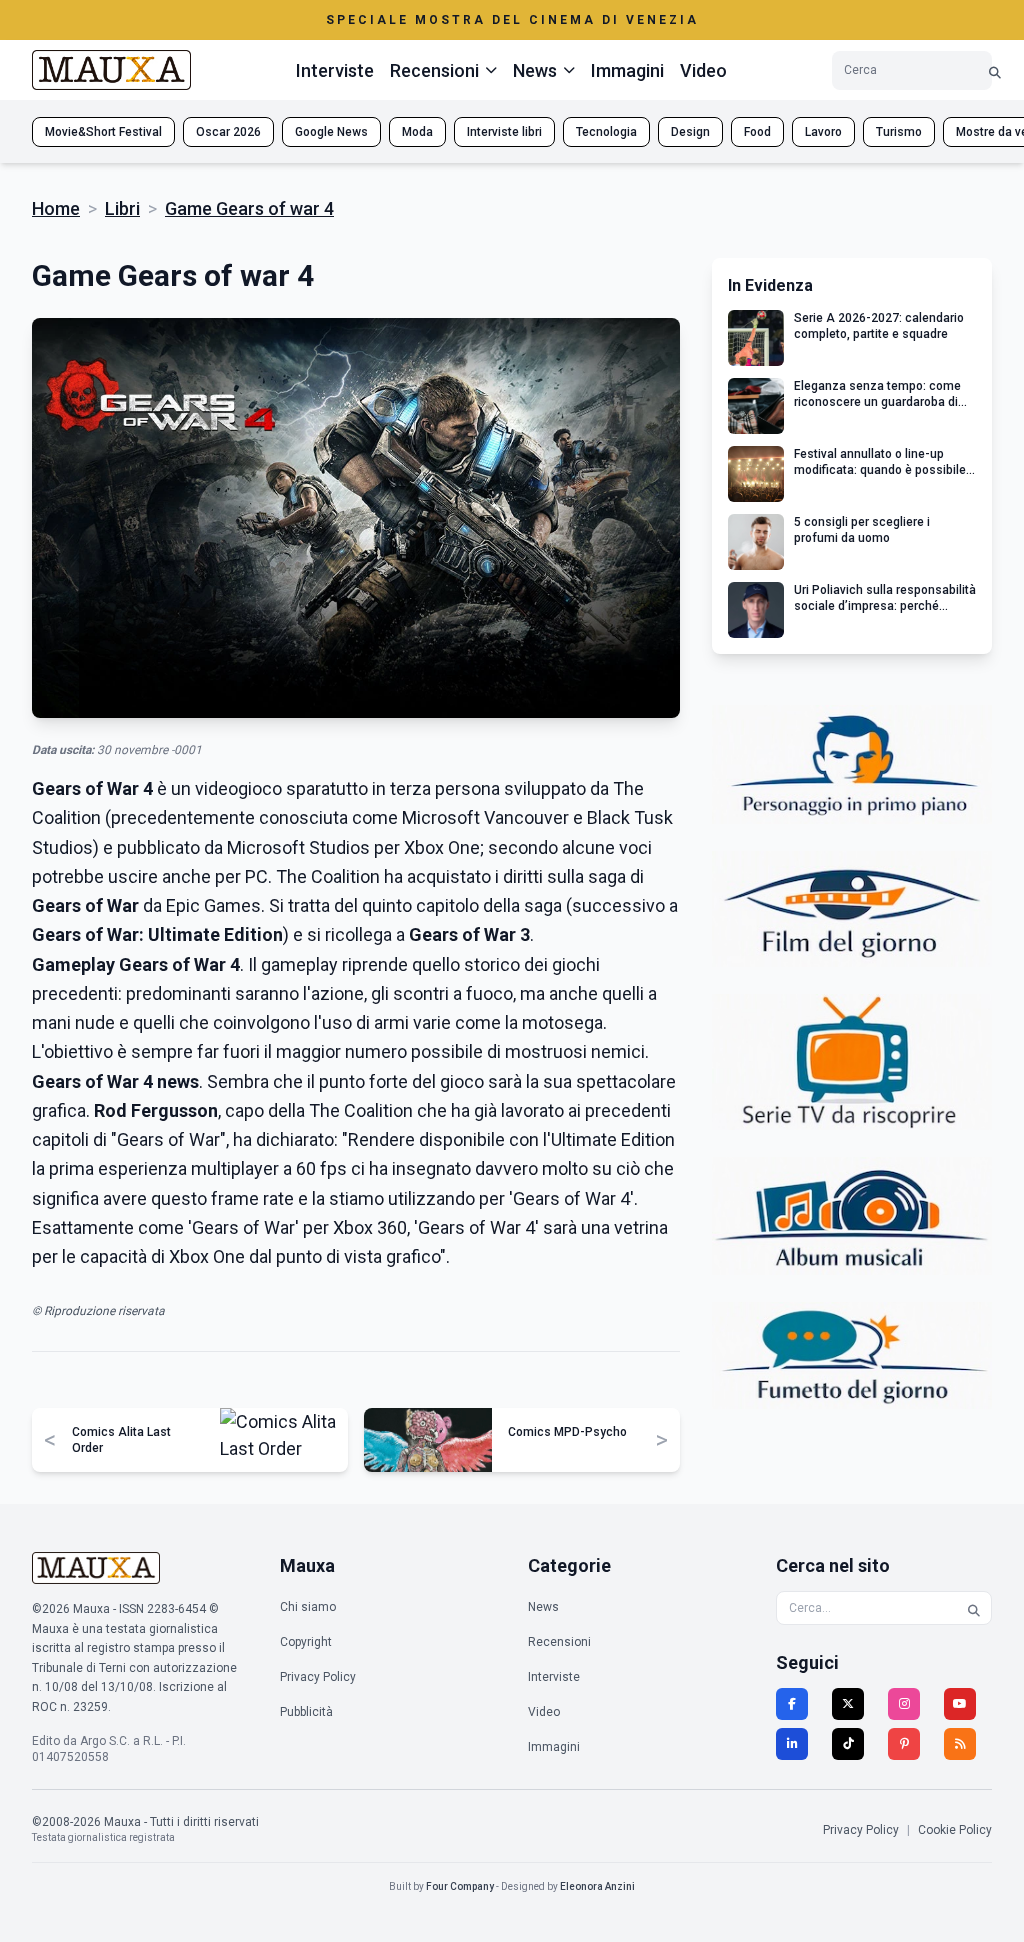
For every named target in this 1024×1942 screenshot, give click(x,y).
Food (757, 132)
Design (690, 132)
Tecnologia (606, 132)
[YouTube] (960, 1704)
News (543, 1607)
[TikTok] (848, 1744)
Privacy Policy (318, 1677)
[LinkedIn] (792, 1744)
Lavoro (823, 132)
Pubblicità (306, 1712)
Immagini (627, 70)
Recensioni (559, 1642)
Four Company (460, 1886)
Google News (331, 132)
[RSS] (960, 1744)
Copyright (306, 1642)
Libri (122, 208)
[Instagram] (904, 1704)
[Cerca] (995, 70)
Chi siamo (308, 1607)
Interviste (335, 70)
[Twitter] (848, 1704)
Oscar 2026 (228, 132)
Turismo (899, 132)
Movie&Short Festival (103, 132)
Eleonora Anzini (597, 1886)
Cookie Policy (955, 1830)
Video (703, 70)
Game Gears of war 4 (249, 208)
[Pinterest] (904, 1744)
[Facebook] (792, 1704)
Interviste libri (504, 132)
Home (56, 208)
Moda (417, 132)
